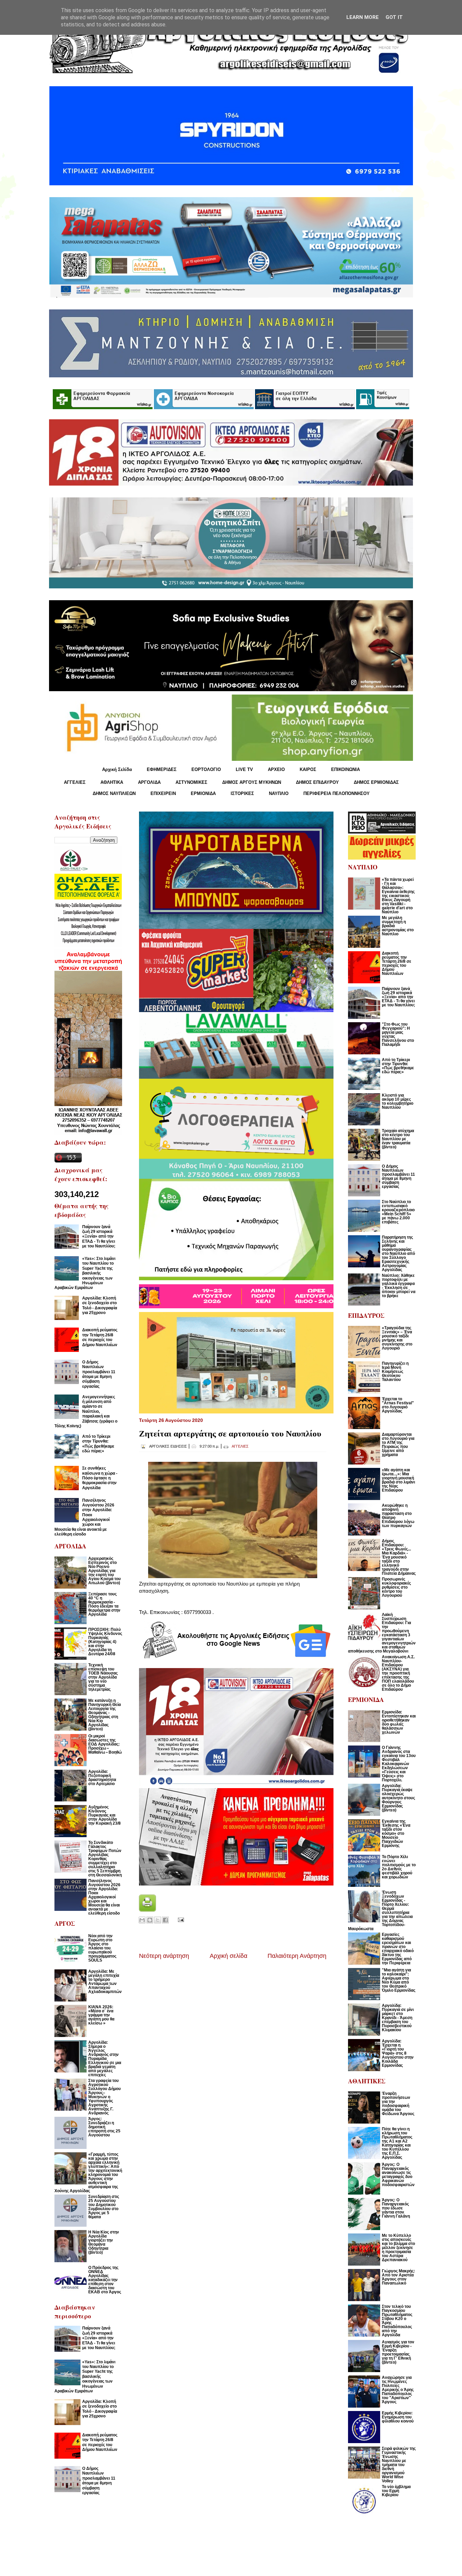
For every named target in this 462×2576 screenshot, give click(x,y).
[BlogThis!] (150, 1920)
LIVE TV (244, 769)
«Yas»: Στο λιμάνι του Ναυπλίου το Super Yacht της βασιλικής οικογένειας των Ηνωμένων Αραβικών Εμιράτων (85, 1273)
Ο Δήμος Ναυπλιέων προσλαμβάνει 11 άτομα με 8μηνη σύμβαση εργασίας (99, 1374)
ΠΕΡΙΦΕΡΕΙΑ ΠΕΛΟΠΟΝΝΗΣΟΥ (337, 793)
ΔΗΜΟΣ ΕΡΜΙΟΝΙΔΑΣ (376, 782)
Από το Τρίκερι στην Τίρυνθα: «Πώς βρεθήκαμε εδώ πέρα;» (98, 1444)
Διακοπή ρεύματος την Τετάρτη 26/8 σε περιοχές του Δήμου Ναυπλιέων (100, 1337)
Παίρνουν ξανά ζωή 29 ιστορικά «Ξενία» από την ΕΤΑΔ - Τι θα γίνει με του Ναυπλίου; (99, 1237)
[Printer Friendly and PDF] (147, 1910)
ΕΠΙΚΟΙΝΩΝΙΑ (345, 769)
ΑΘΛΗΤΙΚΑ (112, 782)
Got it (394, 17)
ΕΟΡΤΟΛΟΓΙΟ (206, 769)
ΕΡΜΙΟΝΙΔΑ (203, 793)
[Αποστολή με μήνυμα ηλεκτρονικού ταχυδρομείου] (142, 1920)
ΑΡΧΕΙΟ (276, 769)
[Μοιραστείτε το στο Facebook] (165, 1920)
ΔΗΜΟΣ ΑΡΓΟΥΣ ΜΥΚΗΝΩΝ (252, 782)
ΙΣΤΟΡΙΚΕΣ (242, 793)
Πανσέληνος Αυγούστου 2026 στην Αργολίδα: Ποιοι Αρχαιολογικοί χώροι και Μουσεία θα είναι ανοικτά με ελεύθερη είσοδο (84, 1517)
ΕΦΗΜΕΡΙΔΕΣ (162, 769)
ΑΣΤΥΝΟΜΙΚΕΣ (191, 782)
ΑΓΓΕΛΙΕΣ (75, 782)
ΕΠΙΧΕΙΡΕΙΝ (163, 793)
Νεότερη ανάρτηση (164, 1956)
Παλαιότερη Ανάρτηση (297, 1956)
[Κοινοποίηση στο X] (158, 1920)
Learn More (363, 17)
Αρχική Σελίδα (117, 769)
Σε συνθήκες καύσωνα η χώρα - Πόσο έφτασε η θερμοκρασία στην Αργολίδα (100, 1478)
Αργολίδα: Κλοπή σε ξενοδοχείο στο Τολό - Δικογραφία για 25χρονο (100, 1305)
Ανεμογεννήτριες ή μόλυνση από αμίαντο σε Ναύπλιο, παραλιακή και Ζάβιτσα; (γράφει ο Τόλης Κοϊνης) (86, 1411)
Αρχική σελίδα (228, 1956)
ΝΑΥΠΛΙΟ (279, 793)
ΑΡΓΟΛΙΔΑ (149, 782)
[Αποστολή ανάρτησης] (180, 1919)
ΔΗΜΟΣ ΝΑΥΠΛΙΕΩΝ (114, 793)
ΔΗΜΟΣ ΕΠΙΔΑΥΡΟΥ (317, 782)
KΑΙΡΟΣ (308, 769)
